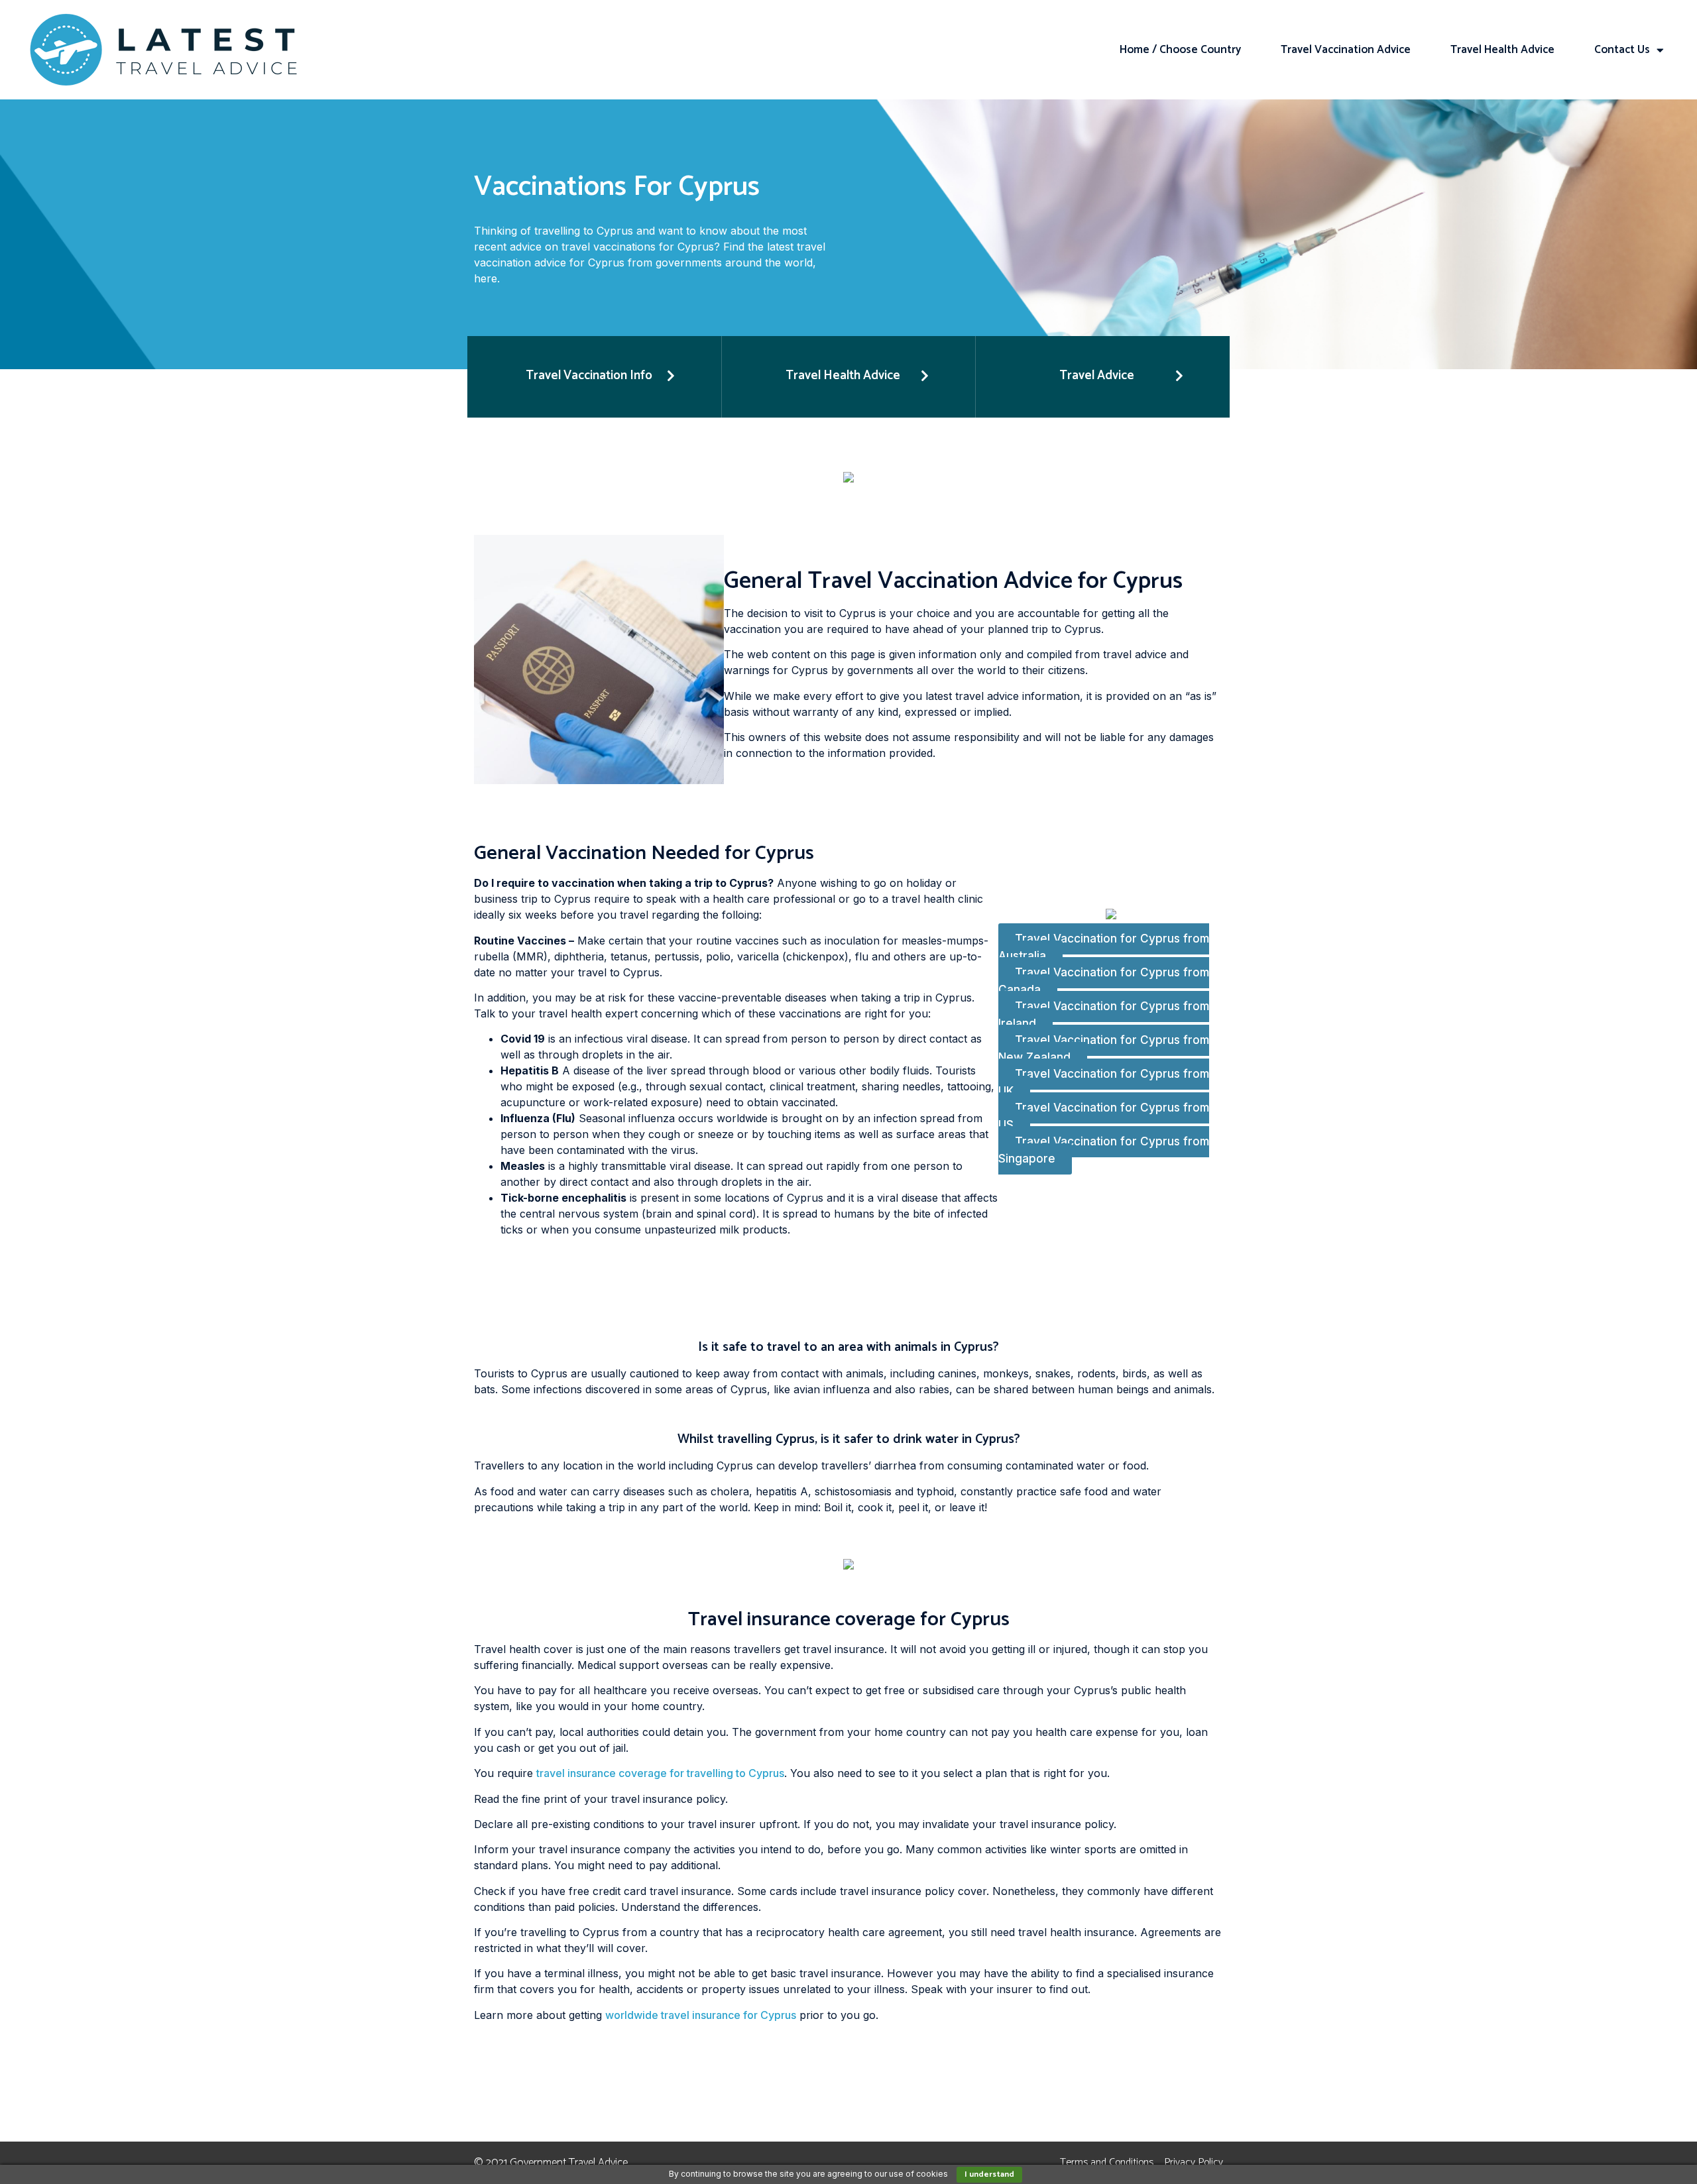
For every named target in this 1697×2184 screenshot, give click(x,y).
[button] (594, 377)
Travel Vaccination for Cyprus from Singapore (1104, 1151)
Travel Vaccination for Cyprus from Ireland (1104, 1015)
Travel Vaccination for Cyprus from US (1104, 1117)
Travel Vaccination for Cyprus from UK (1104, 1083)
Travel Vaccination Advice (1346, 50)
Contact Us (1622, 50)
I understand (989, 2174)
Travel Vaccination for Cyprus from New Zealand (1104, 1049)
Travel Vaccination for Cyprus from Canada (1104, 982)
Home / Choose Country (1180, 50)
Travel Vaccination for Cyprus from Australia (1104, 948)
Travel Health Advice (1502, 50)
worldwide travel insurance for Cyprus (701, 2015)
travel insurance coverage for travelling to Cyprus (660, 1773)
